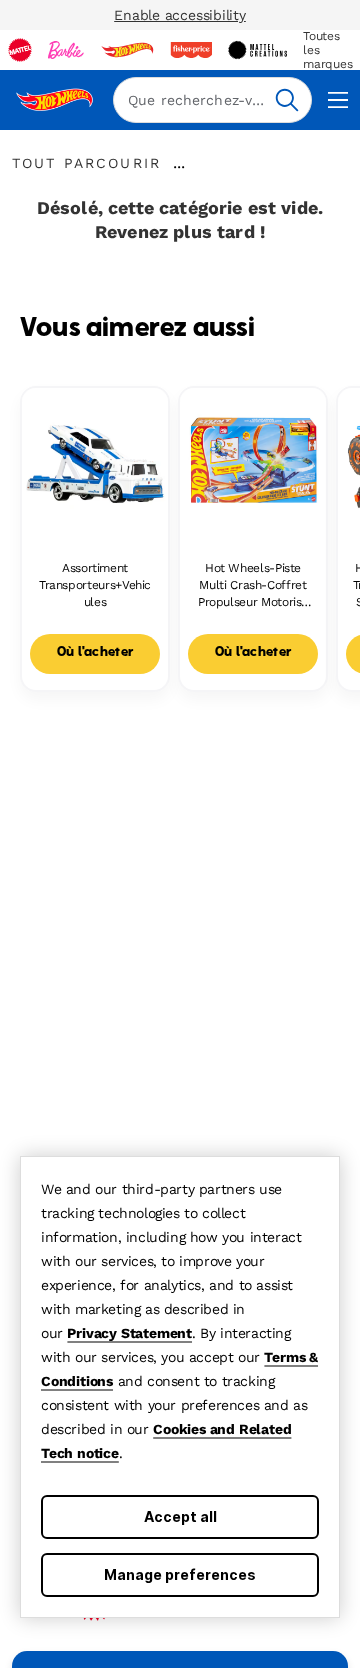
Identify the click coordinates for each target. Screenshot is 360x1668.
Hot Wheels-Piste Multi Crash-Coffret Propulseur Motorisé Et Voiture (253, 585)
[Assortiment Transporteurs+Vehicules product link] (95, 461)
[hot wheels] (127, 50)
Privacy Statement (129, 1333)
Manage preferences (180, 1574)
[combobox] (212, 100)
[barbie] (66, 50)
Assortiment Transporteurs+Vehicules (95, 585)
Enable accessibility (180, 15)
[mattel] (20, 50)
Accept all (180, 1516)
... (179, 163)
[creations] (257, 50)
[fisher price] (191, 50)
